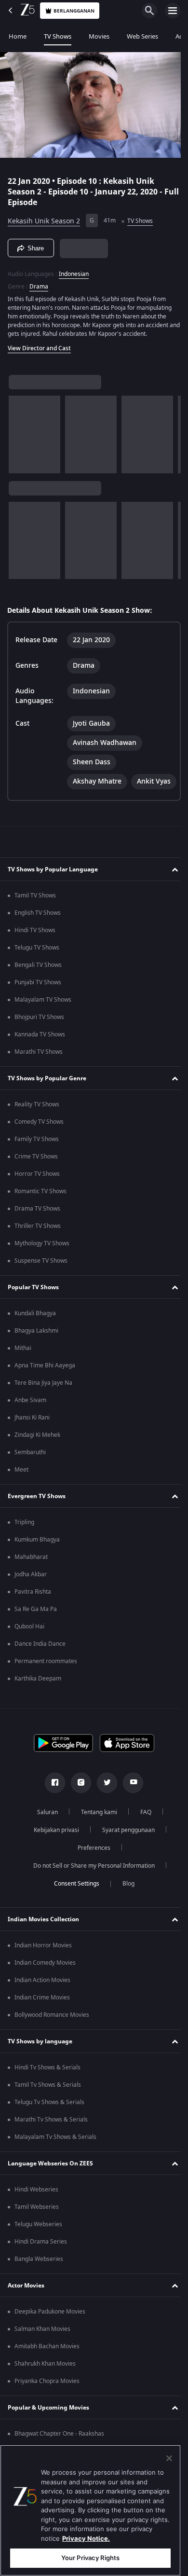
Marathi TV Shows (39, 1074)
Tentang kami (95, 1834)
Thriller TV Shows (38, 1248)
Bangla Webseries (39, 2281)
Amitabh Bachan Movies (47, 2369)
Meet (21, 1492)
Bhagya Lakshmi (36, 1353)
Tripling (24, 1544)
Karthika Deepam (38, 1701)
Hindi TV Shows (35, 952)
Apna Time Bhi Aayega (45, 1388)
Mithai (23, 1370)
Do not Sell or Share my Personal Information (91, 1888)
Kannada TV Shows (40, 1057)
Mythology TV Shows (42, 1266)
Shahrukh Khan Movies (45, 2386)
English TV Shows (38, 935)
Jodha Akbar (31, 1597)
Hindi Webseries (36, 2212)
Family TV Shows (37, 1161)
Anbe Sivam (30, 1422)
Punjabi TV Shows (38, 1005)
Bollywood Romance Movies (52, 2037)
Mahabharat (31, 1579)
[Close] (169, 2458)
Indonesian (74, 270)
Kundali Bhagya (35, 1336)
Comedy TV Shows (39, 1144)
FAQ (142, 1834)
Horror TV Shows (37, 1196)
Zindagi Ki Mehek (37, 1457)
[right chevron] (19, 430)
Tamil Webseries (37, 2229)
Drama (39, 283)
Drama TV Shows (37, 1231)
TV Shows (58, 36)
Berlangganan (74, 11)
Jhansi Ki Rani (32, 1440)
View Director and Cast (39, 344)
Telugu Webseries (38, 2246)
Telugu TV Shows (37, 970)
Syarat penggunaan (125, 1852)
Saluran (44, 1834)
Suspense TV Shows (41, 1283)
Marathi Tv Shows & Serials (51, 2142)
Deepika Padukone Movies (50, 2334)
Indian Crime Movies (42, 2020)
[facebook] (52, 1805)
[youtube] (130, 1805)
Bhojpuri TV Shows (39, 1039)
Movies (99, 36)
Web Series (142, 36)
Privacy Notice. (86, 2538)
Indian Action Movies (42, 2002)
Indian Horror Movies (43, 1968)
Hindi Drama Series (41, 2264)
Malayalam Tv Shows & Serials (55, 2159)
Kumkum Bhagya (37, 1562)
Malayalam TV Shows (43, 1022)
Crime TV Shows (36, 1179)
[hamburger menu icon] (173, 11)
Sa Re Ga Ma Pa (36, 1631)
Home (18, 36)
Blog (125, 1906)
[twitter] (104, 1805)
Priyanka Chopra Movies (47, 2403)
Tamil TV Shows (35, 918)
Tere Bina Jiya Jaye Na (43, 1405)
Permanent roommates (46, 1683)
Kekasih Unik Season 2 (44, 217)
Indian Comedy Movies (45, 1985)
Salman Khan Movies (42, 2351)
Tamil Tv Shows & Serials (48, 2107)
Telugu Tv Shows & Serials (49, 2124)
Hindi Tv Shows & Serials (47, 2090)
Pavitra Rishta (33, 1614)
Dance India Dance (40, 1666)
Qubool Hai (29, 1649)
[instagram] (78, 1805)
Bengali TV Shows (38, 987)
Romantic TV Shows (40, 1213)
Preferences (91, 1870)
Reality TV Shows (37, 1127)
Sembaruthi (30, 1474)
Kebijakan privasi (53, 1852)
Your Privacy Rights (90, 2558)
